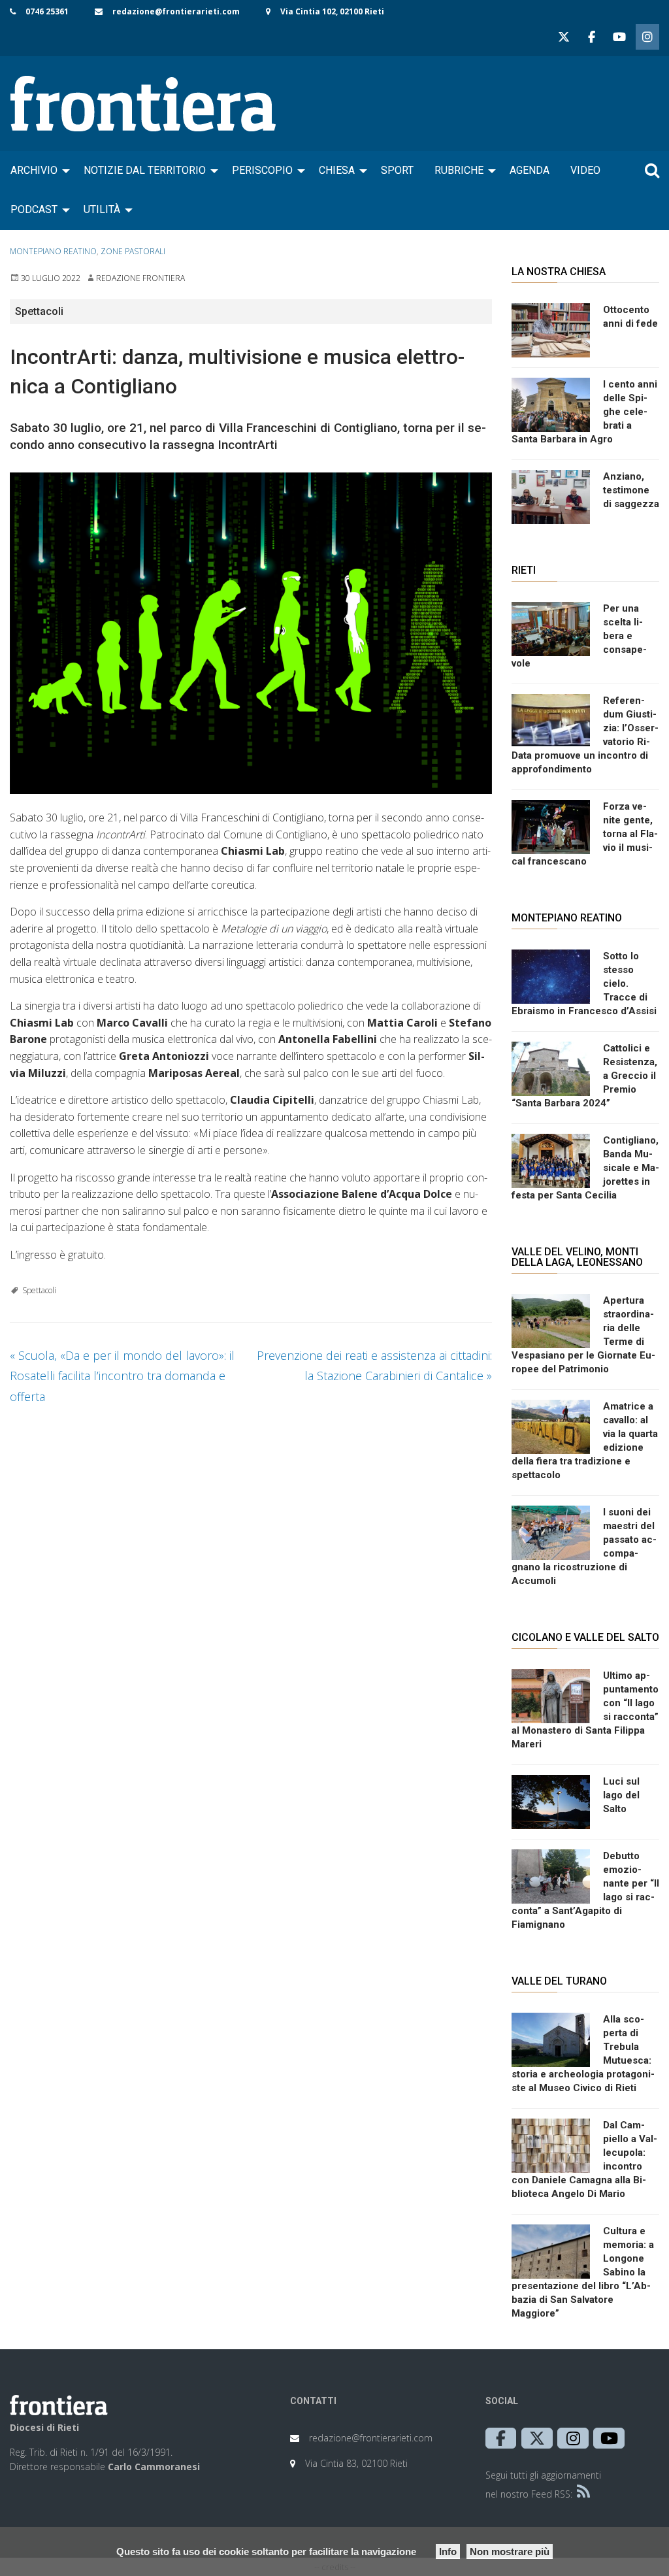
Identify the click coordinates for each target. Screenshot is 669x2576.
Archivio (34, 170)
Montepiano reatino (53, 251)
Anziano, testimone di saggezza (631, 490)
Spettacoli (39, 1290)
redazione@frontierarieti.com (176, 11)
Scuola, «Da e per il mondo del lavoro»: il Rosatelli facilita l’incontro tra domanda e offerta (122, 1376)
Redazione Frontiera (140, 278)
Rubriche (459, 170)
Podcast (34, 209)
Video (585, 170)
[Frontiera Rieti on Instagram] (647, 37)
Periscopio (262, 170)
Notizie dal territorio (145, 170)
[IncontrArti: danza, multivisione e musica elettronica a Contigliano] (251, 633)
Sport (397, 170)
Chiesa (337, 170)
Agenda (530, 170)
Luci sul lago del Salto (621, 1795)
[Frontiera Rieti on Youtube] (619, 37)
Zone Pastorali (133, 251)
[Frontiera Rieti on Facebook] (591, 37)
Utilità (102, 209)
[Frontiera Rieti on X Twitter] (564, 37)
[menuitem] (37, 171)
